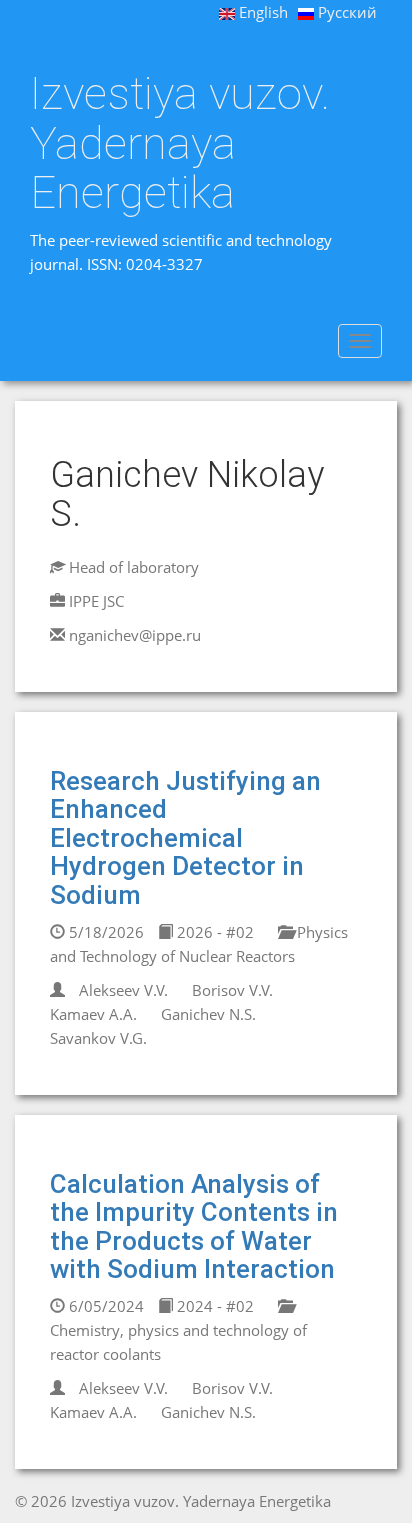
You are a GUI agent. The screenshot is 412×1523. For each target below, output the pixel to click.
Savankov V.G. (98, 1038)
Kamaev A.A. (93, 1014)
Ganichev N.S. (208, 1014)
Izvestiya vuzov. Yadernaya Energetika (180, 143)
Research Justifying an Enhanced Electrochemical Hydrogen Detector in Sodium (185, 838)
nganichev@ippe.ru (135, 635)
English (261, 12)
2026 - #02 (213, 932)
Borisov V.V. (232, 990)
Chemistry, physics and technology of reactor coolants (178, 1342)
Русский (345, 12)
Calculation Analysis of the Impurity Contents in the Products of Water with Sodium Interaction (194, 1227)
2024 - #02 (213, 1306)
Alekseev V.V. (123, 990)
